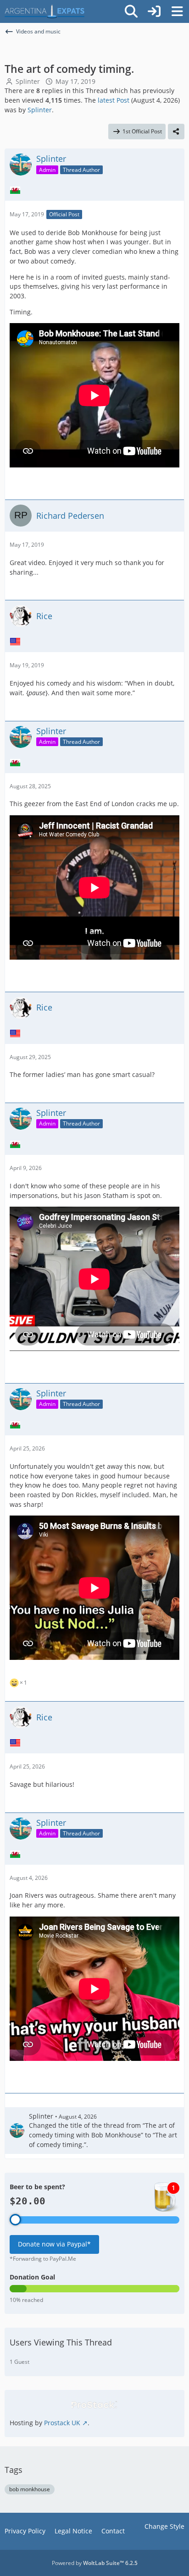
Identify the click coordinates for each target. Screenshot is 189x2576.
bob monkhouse (30, 2489)
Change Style (164, 2526)
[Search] (131, 11)
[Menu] (177, 11)
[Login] (154, 11)
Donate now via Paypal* (54, 2244)
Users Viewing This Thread (61, 2342)
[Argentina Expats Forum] (44, 11)
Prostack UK (62, 2423)
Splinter (28, 81)
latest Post (114, 100)
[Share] (176, 132)
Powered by (95, 2563)
